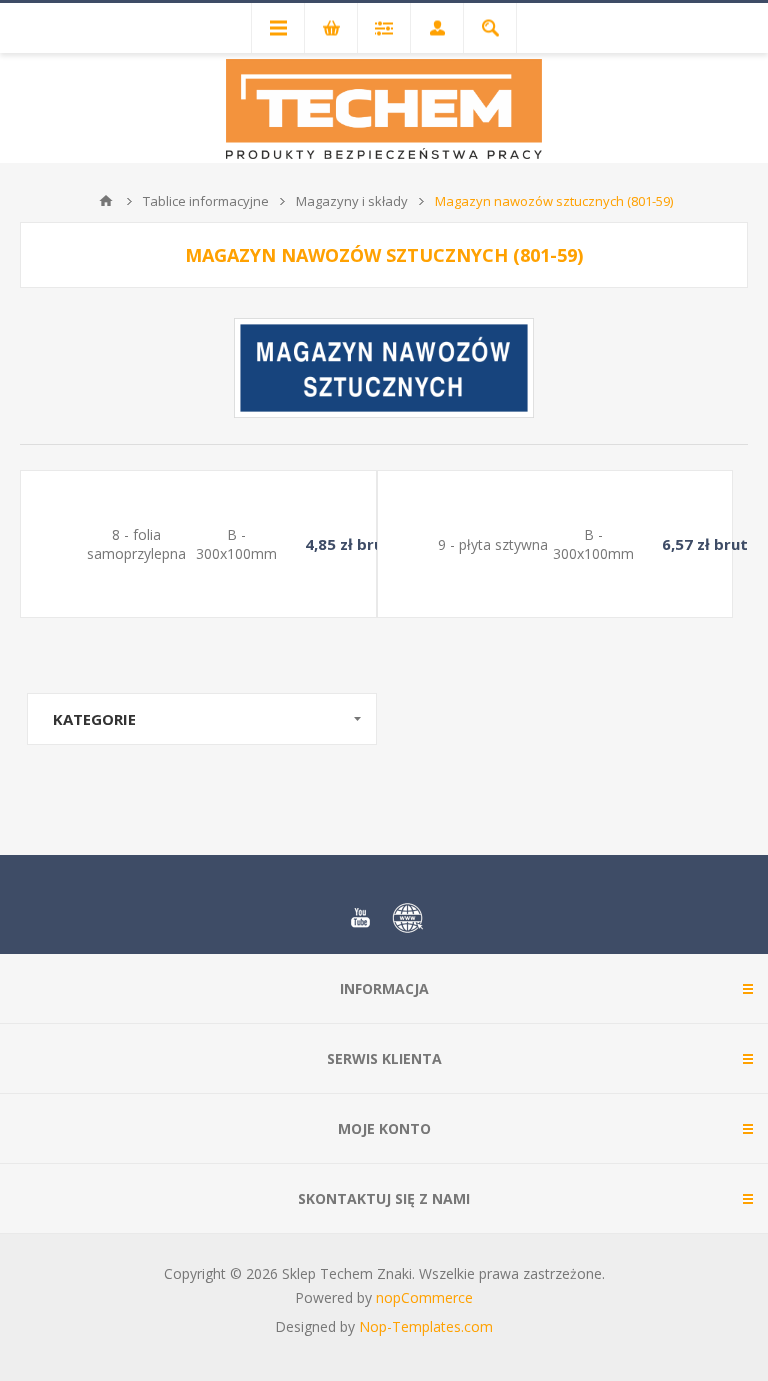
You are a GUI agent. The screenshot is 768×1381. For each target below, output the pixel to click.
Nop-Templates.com (426, 1326)
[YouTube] (360, 918)
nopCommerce (424, 1297)
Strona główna (106, 201)
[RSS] (408, 918)
